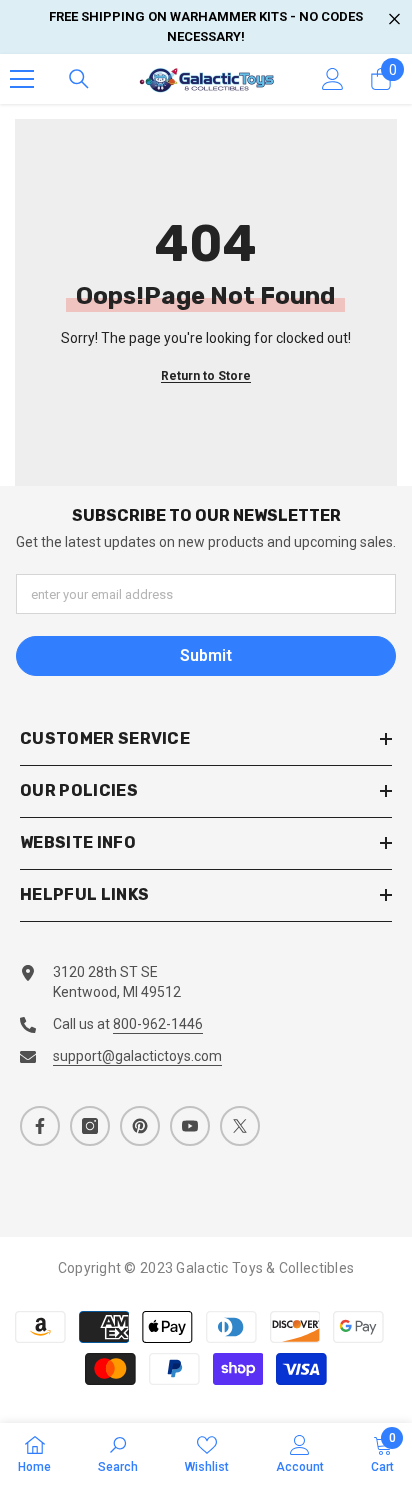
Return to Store (206, 376)
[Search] (79, 79)
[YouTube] (190, 1126)
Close (394, 19)
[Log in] (333, 79)
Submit (206, 655)
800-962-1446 (158, 1024)
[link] (118, 1453)
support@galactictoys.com (137, 1056)
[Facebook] (40, 1126)
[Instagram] (90, 1126)
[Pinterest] (140, 1126)
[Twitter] (240, 1126)
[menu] (22, 79)
